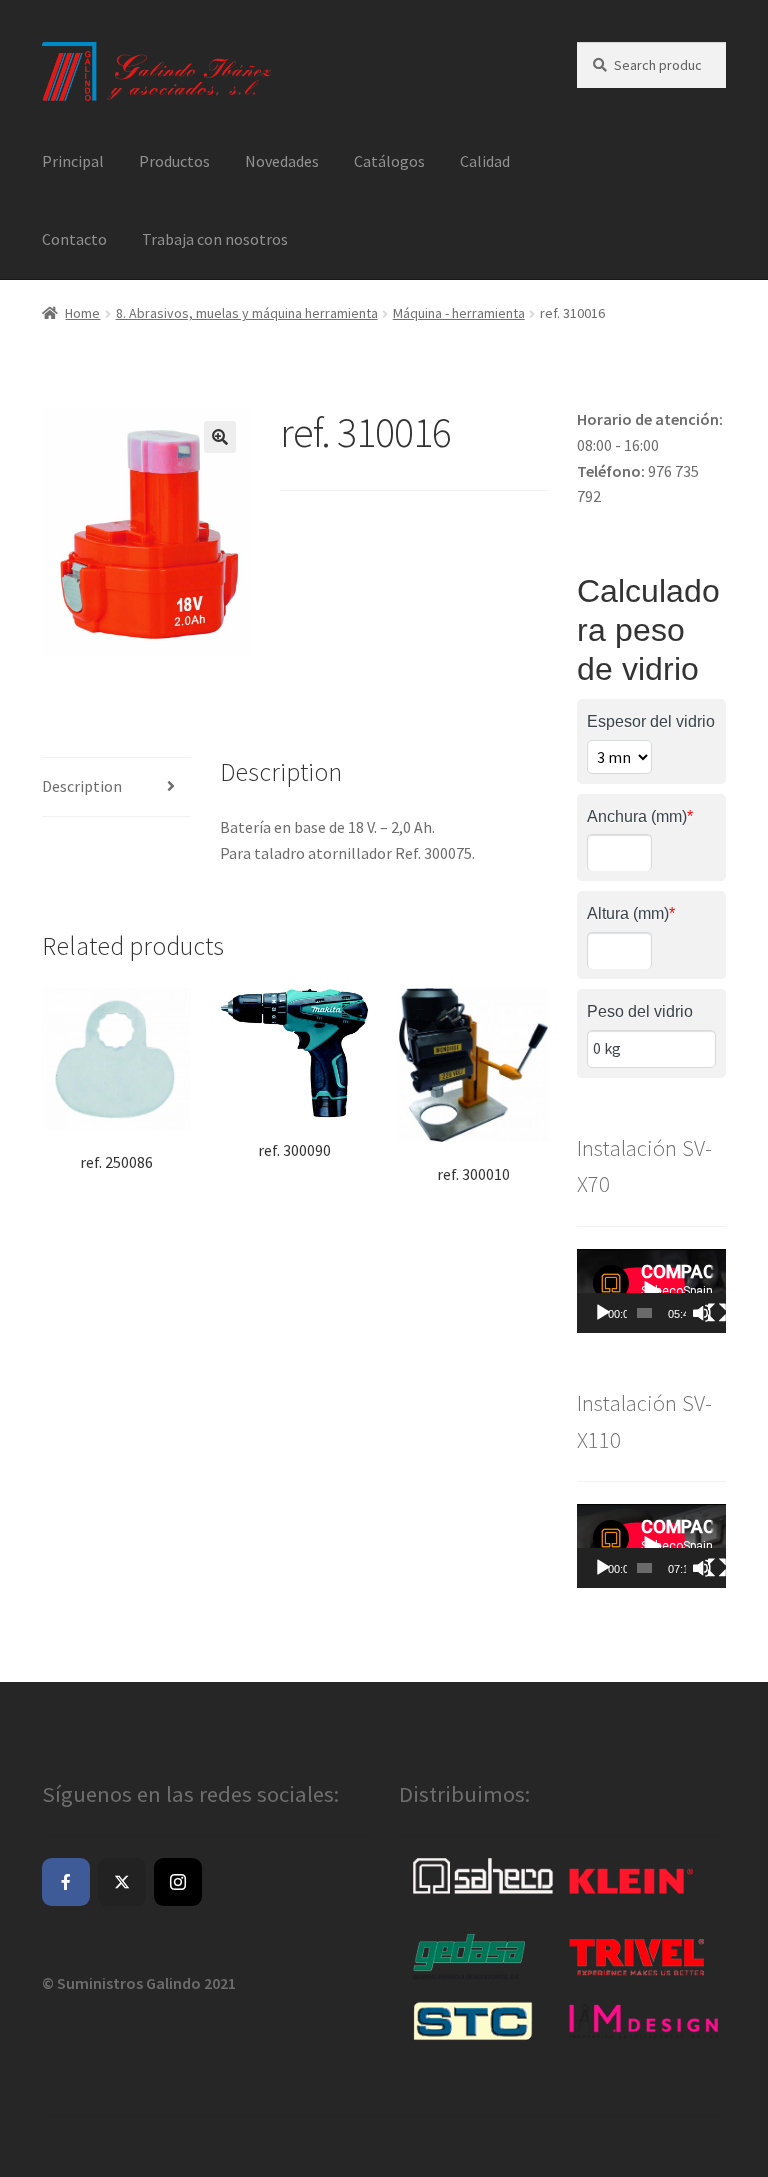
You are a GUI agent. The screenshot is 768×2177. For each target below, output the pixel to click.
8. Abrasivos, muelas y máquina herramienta (247, 313)
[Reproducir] (603, 1313)
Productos (174, 161)
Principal (73, 161)
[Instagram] (178, 1882)
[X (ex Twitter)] (122, 1882)
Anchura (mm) (640, 816)
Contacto (74, 239)
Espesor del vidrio (651, 721)
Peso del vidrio (640, 1011)
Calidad (485, 161)
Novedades (282, 161)
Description (82, 786)
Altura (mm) (631, 913)
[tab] (116, 787)
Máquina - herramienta (459, 313)
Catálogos (389, 161)
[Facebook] (66, 1882)
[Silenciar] (702, 1313)
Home (82, 313)
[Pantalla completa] (717, 1313)
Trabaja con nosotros (215, 239)
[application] (651, 1291)
